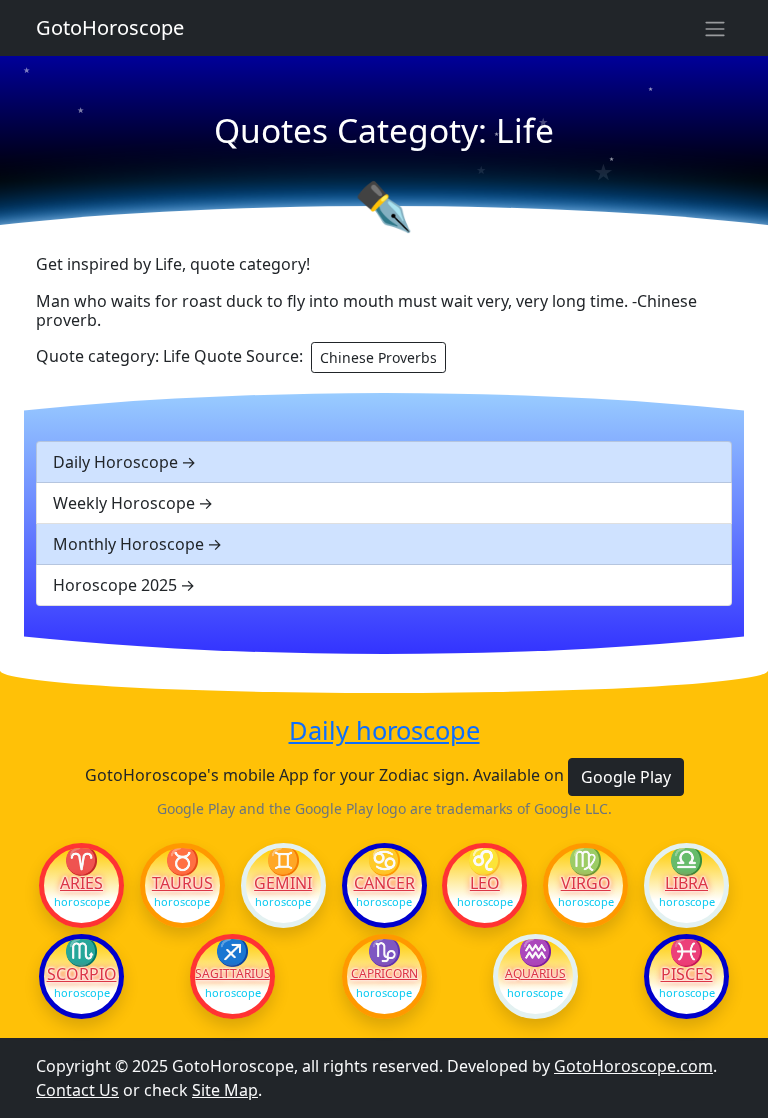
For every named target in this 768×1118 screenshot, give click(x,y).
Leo (485, 883)
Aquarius (535, 974)
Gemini (283, 883)
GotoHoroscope (110, 27)
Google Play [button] (626, 777)
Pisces (687, 974)
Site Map (225, 1090)
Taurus (182, 883)
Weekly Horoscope (124, 503)
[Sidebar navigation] (715, 28)
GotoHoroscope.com (633, 1066)
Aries (81, 883)
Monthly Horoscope (128, 544)
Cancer (384, 883)
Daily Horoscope (115, 462)
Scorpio (82, 974)
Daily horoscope (384, 730)
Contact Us (77, 1090)
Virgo (586, 883)
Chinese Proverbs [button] (378, 357)
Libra (686, 883)
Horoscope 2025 (115, 585)
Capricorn (384, 974)
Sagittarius (232, 974)
